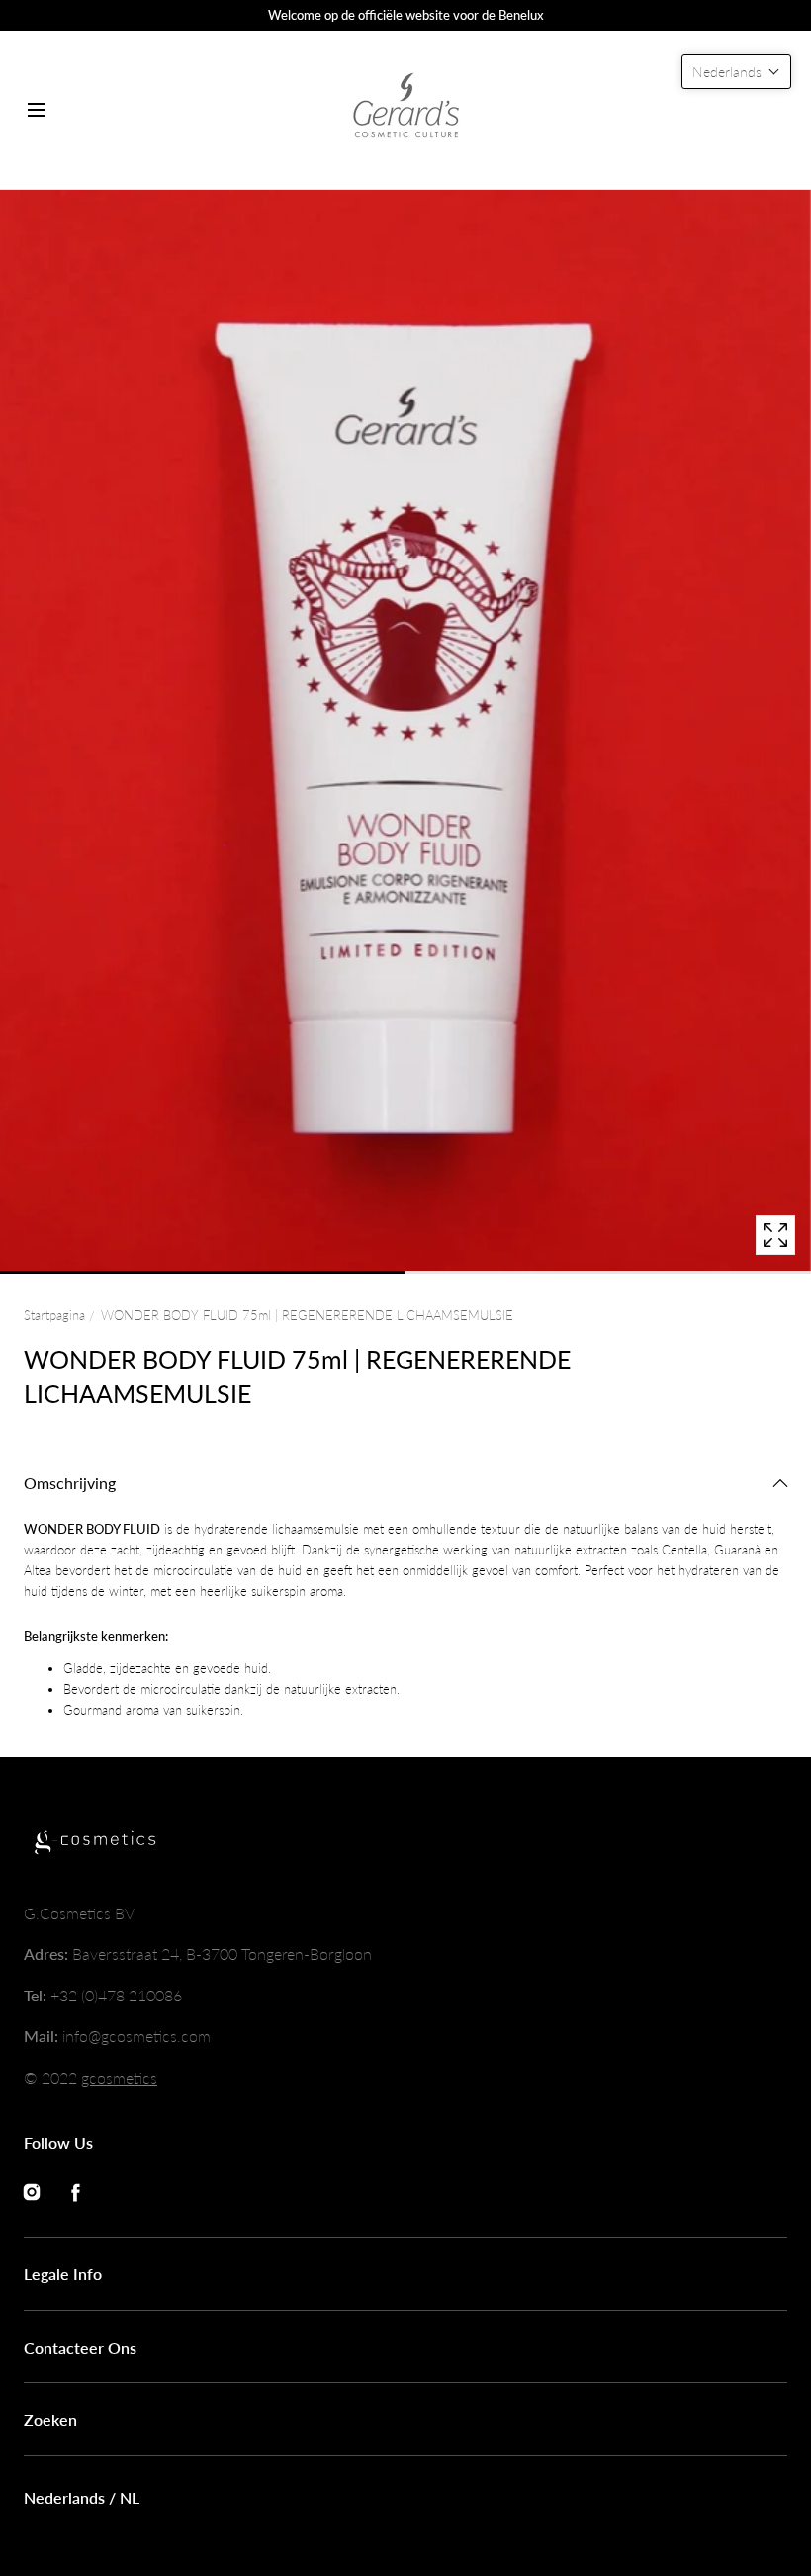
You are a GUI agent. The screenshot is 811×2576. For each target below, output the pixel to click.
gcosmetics (119, 2077)
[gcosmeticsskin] (405, 110)
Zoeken (50, 2419)
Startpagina (54, 1315)
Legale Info (63, 2274)
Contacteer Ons (80, 2347)
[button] (36, 109)
